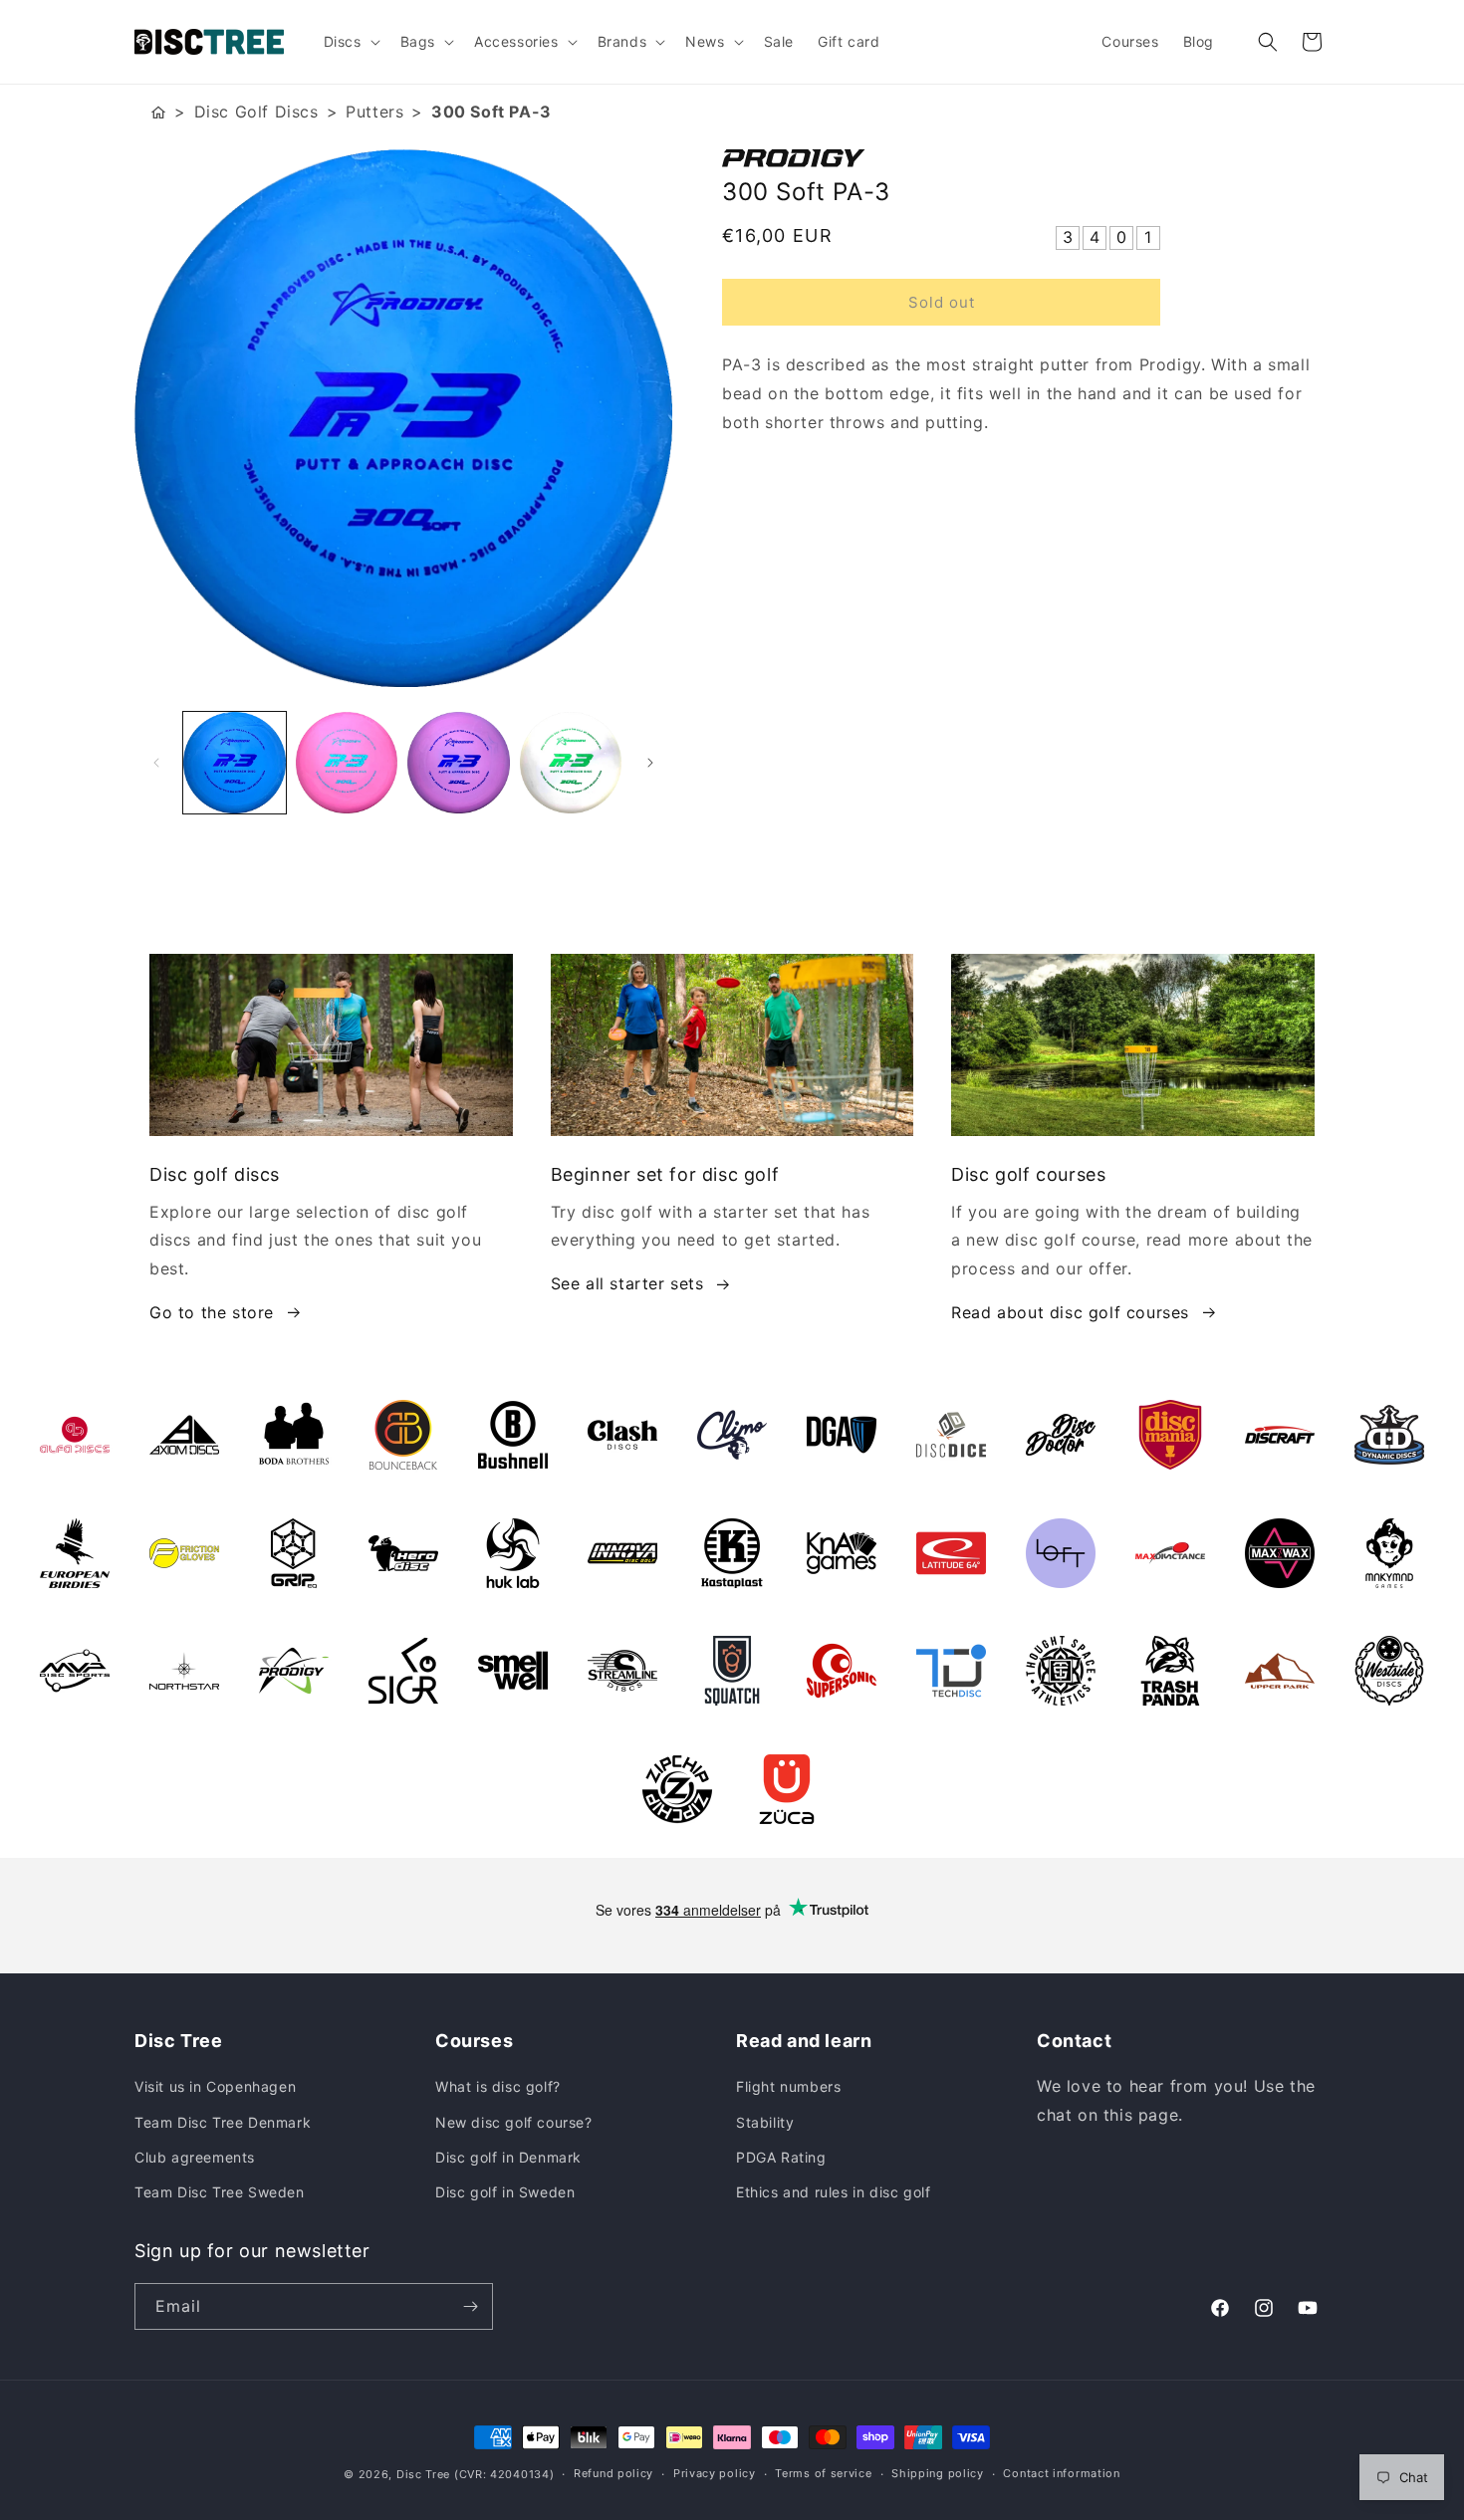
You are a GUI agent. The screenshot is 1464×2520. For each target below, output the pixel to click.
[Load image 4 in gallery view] (571, 763)
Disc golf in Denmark (508, 2157)
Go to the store (212, 1312)
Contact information (1061, 2473)
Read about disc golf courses (1070, 1312)
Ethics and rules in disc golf (833, 2192)
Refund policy (613, 2473)
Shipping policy (938, 2473)
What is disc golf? (498, 2086)
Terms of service (823, 2473)
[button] (350, 42)
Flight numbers (788, 2086)
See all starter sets (627, 1283)
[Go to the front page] (158, 112)
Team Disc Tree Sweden (220, 2192)
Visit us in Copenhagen (215, 2086)
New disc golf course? (514, 2122)
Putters (374, 112)
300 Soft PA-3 (491, 112)
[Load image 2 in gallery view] (347, 763)
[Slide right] (650, 763)
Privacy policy (715, 2473)
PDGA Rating (781, 2157)
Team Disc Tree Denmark (223, 2122)
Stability (765, 2122)
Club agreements (195, 2157)
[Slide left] (156, 763)
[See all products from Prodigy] (1026, 158)
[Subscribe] (470, 2306)
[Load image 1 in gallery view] (235, 763)
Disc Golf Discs (256, 112)
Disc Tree (423, 2474)
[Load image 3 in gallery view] (459, 763)
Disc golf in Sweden (505, 2192)
